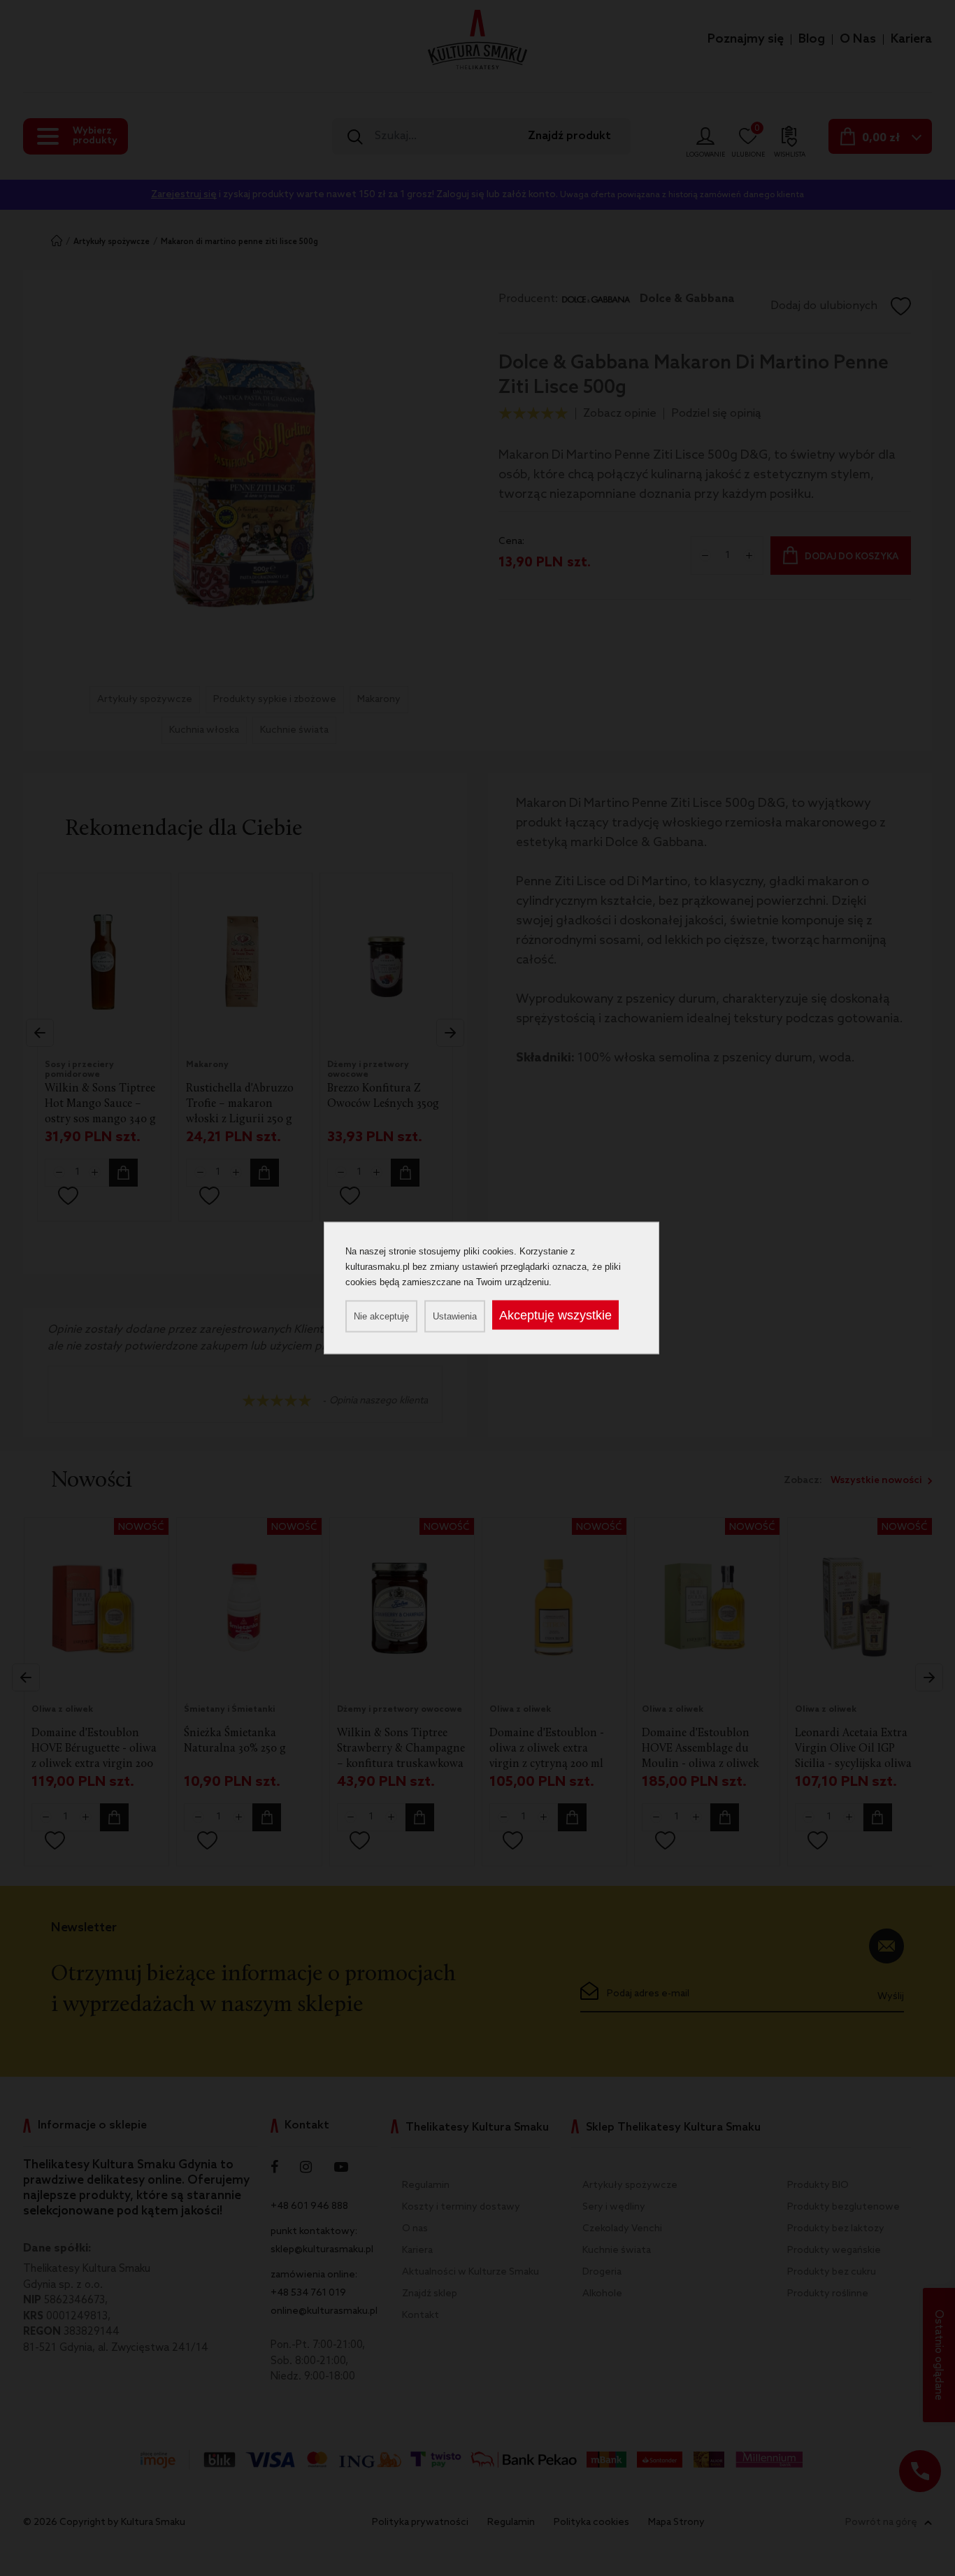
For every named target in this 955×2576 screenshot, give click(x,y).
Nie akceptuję (381, 1316)
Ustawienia (455, 1316)
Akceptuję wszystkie (555, 1315)
